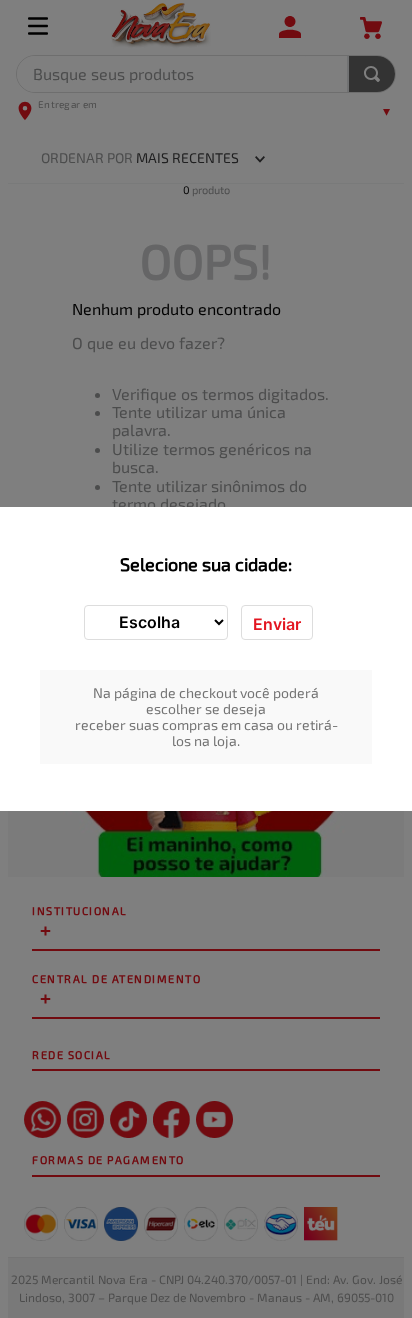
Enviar (277, 624)
